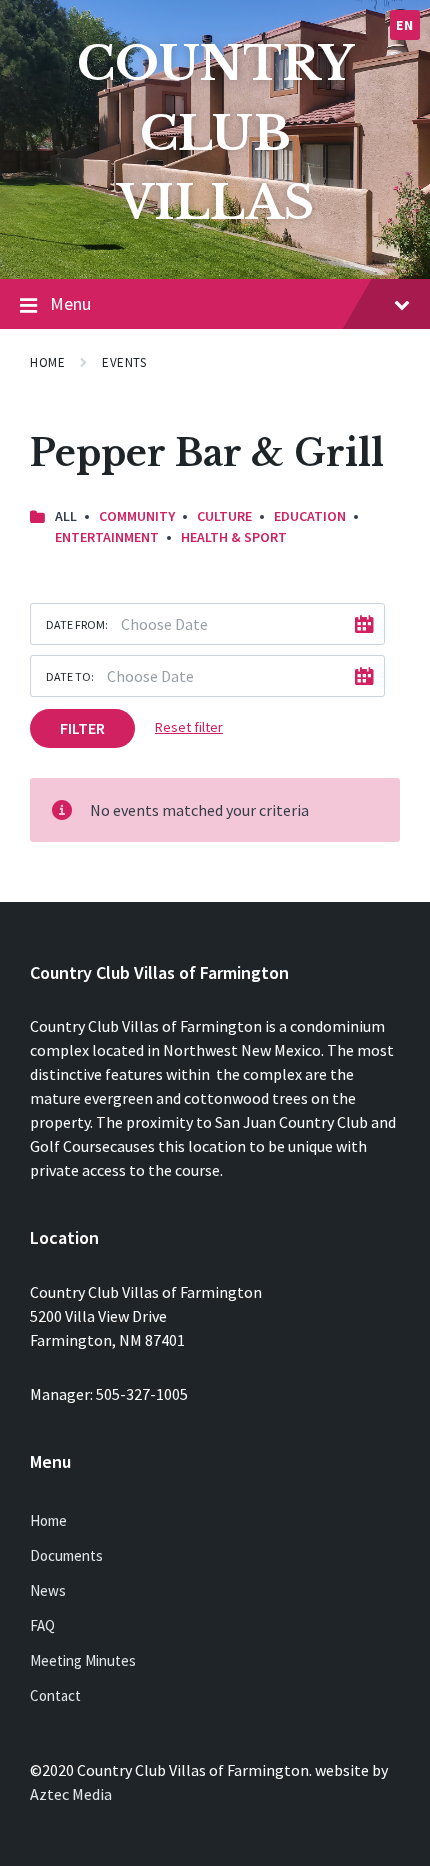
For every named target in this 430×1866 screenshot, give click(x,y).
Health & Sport (234, 537)
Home (47, 362)
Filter (82, 728)
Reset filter (189, 727)
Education (310, 516)
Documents (66, 1555)
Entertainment (107, 537)
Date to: (70, 676)
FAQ (42, 1625)
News (48, 1590)
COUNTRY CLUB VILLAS (215, 133)
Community (137, 516)
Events (124, 362)
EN (404, 25)
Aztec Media (71, 1794)
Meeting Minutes (83, 1660)
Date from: (77, 624)
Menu (70, 303)
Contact (55, 1695)
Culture (224, 516)
